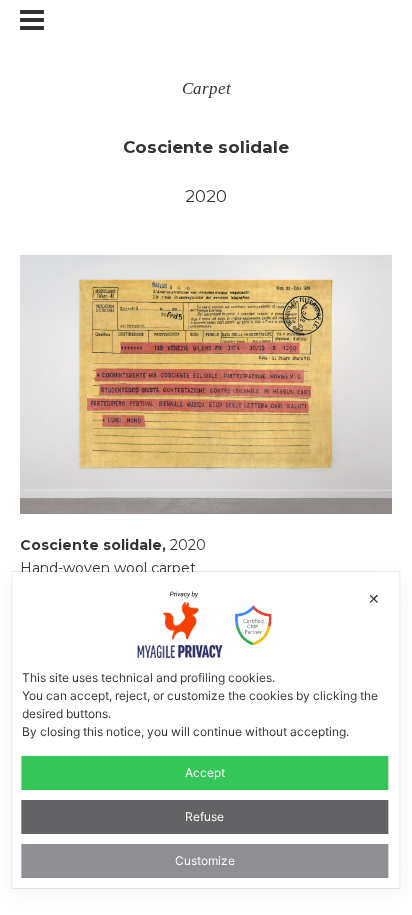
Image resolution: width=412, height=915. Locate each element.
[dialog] (205, 729)
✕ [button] (374, 598)
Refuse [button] (204, 816)
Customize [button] (205, 860)
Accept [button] (205, 772)
